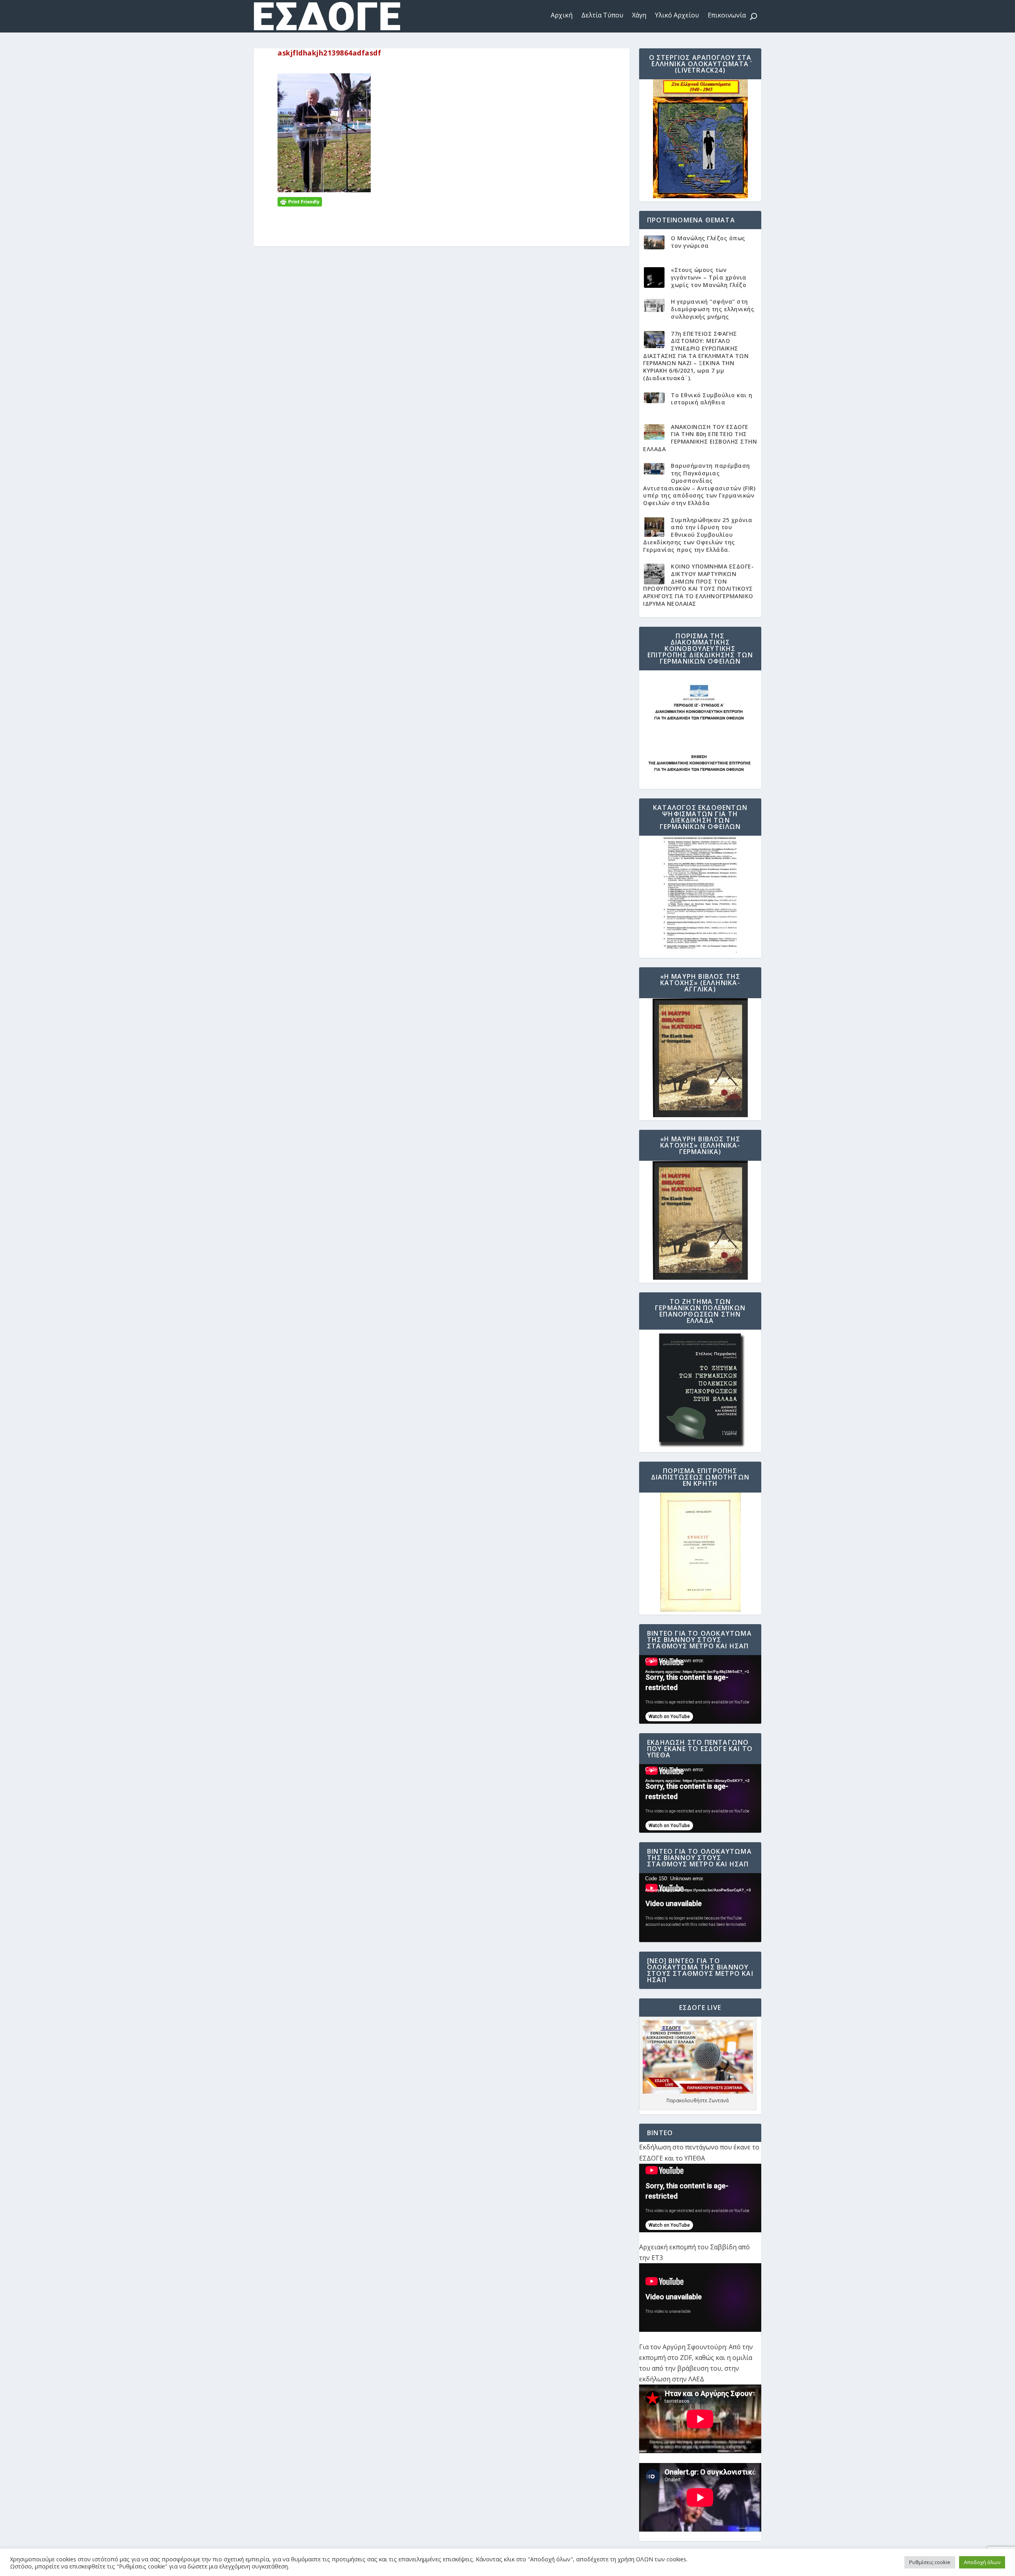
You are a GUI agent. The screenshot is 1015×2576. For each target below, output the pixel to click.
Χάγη (639, 15)
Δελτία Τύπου (602, 15)
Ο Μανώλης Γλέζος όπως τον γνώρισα (708, 242)
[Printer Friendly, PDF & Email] (300, 201)
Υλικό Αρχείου (677, 15)
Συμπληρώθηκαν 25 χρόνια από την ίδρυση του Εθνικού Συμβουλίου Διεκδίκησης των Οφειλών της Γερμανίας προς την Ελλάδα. (698, 535)
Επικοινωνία (727, 15)
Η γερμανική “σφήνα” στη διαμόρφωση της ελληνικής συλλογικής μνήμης (712, 309)
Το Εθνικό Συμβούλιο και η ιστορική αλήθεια (712, 399)
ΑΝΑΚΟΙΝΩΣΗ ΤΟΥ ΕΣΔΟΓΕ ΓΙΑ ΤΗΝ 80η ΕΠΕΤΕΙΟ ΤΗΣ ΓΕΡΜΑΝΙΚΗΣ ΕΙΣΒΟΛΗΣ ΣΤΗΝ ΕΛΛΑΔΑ (700, 438)
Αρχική (562, 15)
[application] (700, 1689)
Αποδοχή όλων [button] (982, 2562)
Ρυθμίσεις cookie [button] (930, 2562)
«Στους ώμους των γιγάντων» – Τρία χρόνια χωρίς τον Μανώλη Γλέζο (709, 277)
